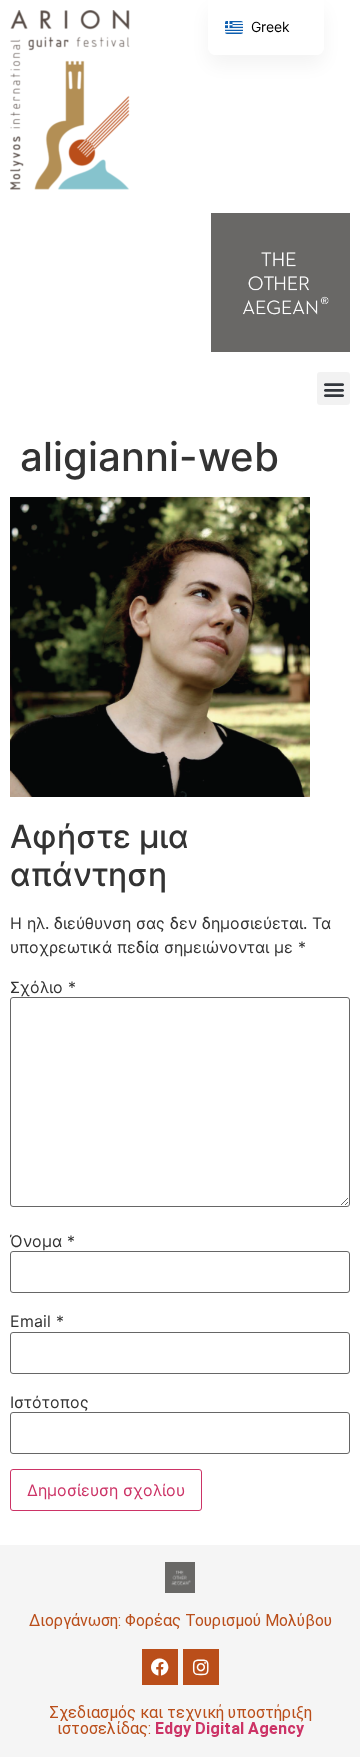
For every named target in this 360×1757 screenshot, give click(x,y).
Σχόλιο (43, 987)
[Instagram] (201, 1667)
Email (37, 1321)
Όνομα (42, 1241)
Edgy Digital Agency (229, 1728)
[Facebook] (160, 1667)
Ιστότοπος (49, 1402)
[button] (333, 388)
